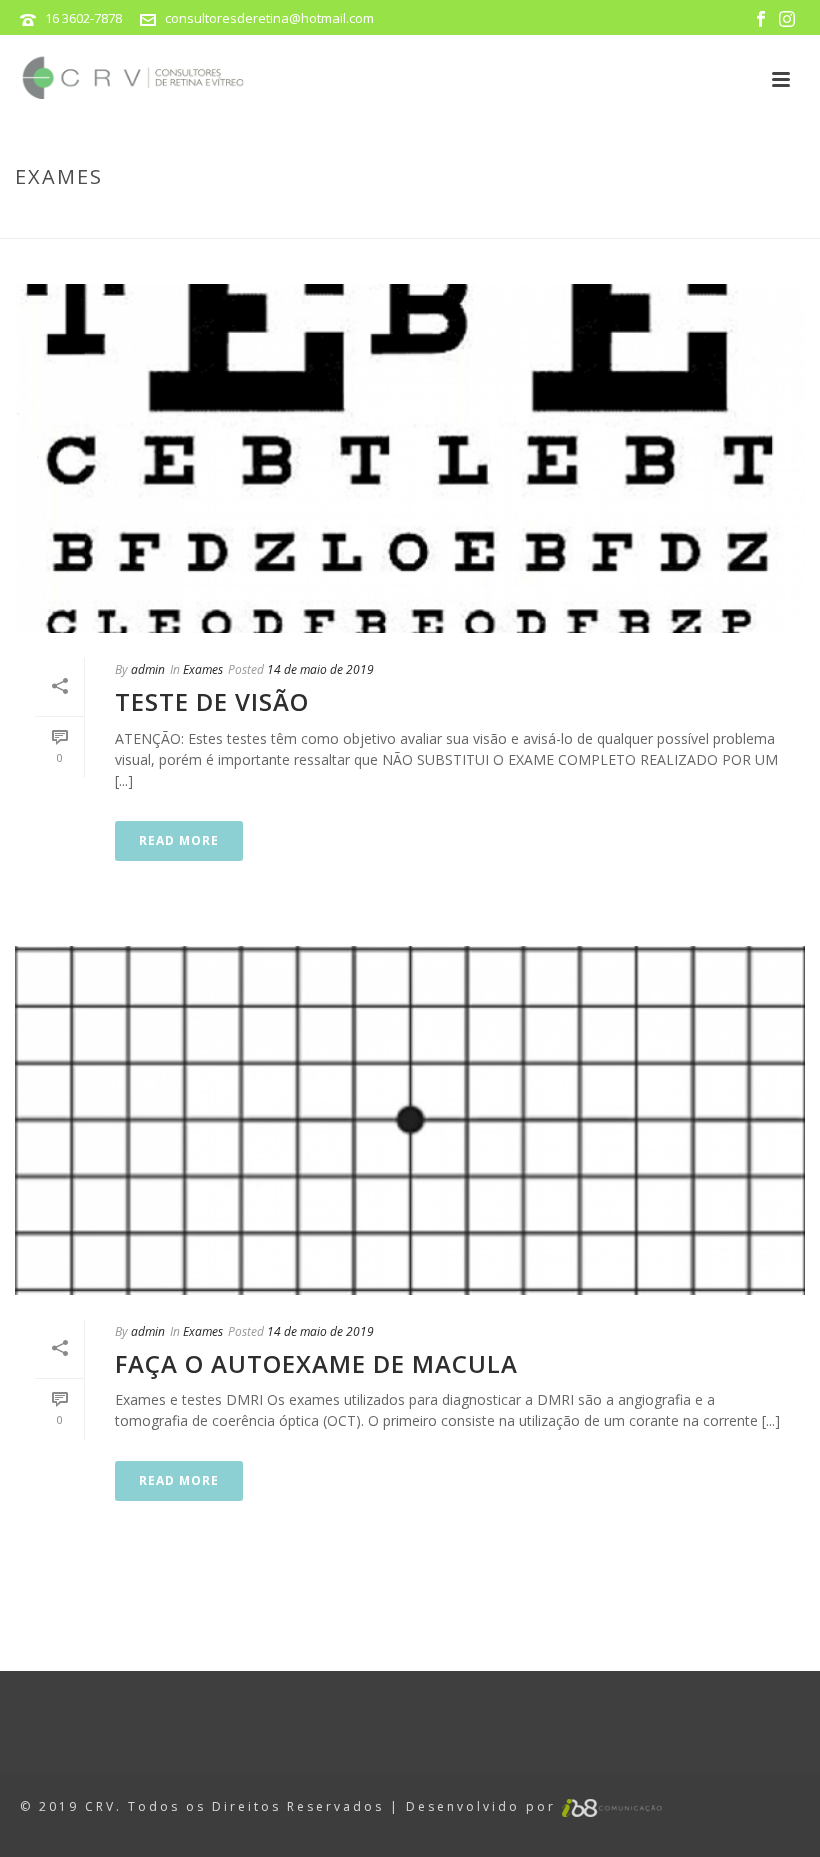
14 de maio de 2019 (320, 669)
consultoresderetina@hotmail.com (269, 18)
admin (148, 669)
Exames (764, 219)
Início (708, 219)
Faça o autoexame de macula (316, 1363)
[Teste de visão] (410, 458)
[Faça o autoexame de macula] (410, 1120)
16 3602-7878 (83, 18)
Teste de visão (212, 701)
